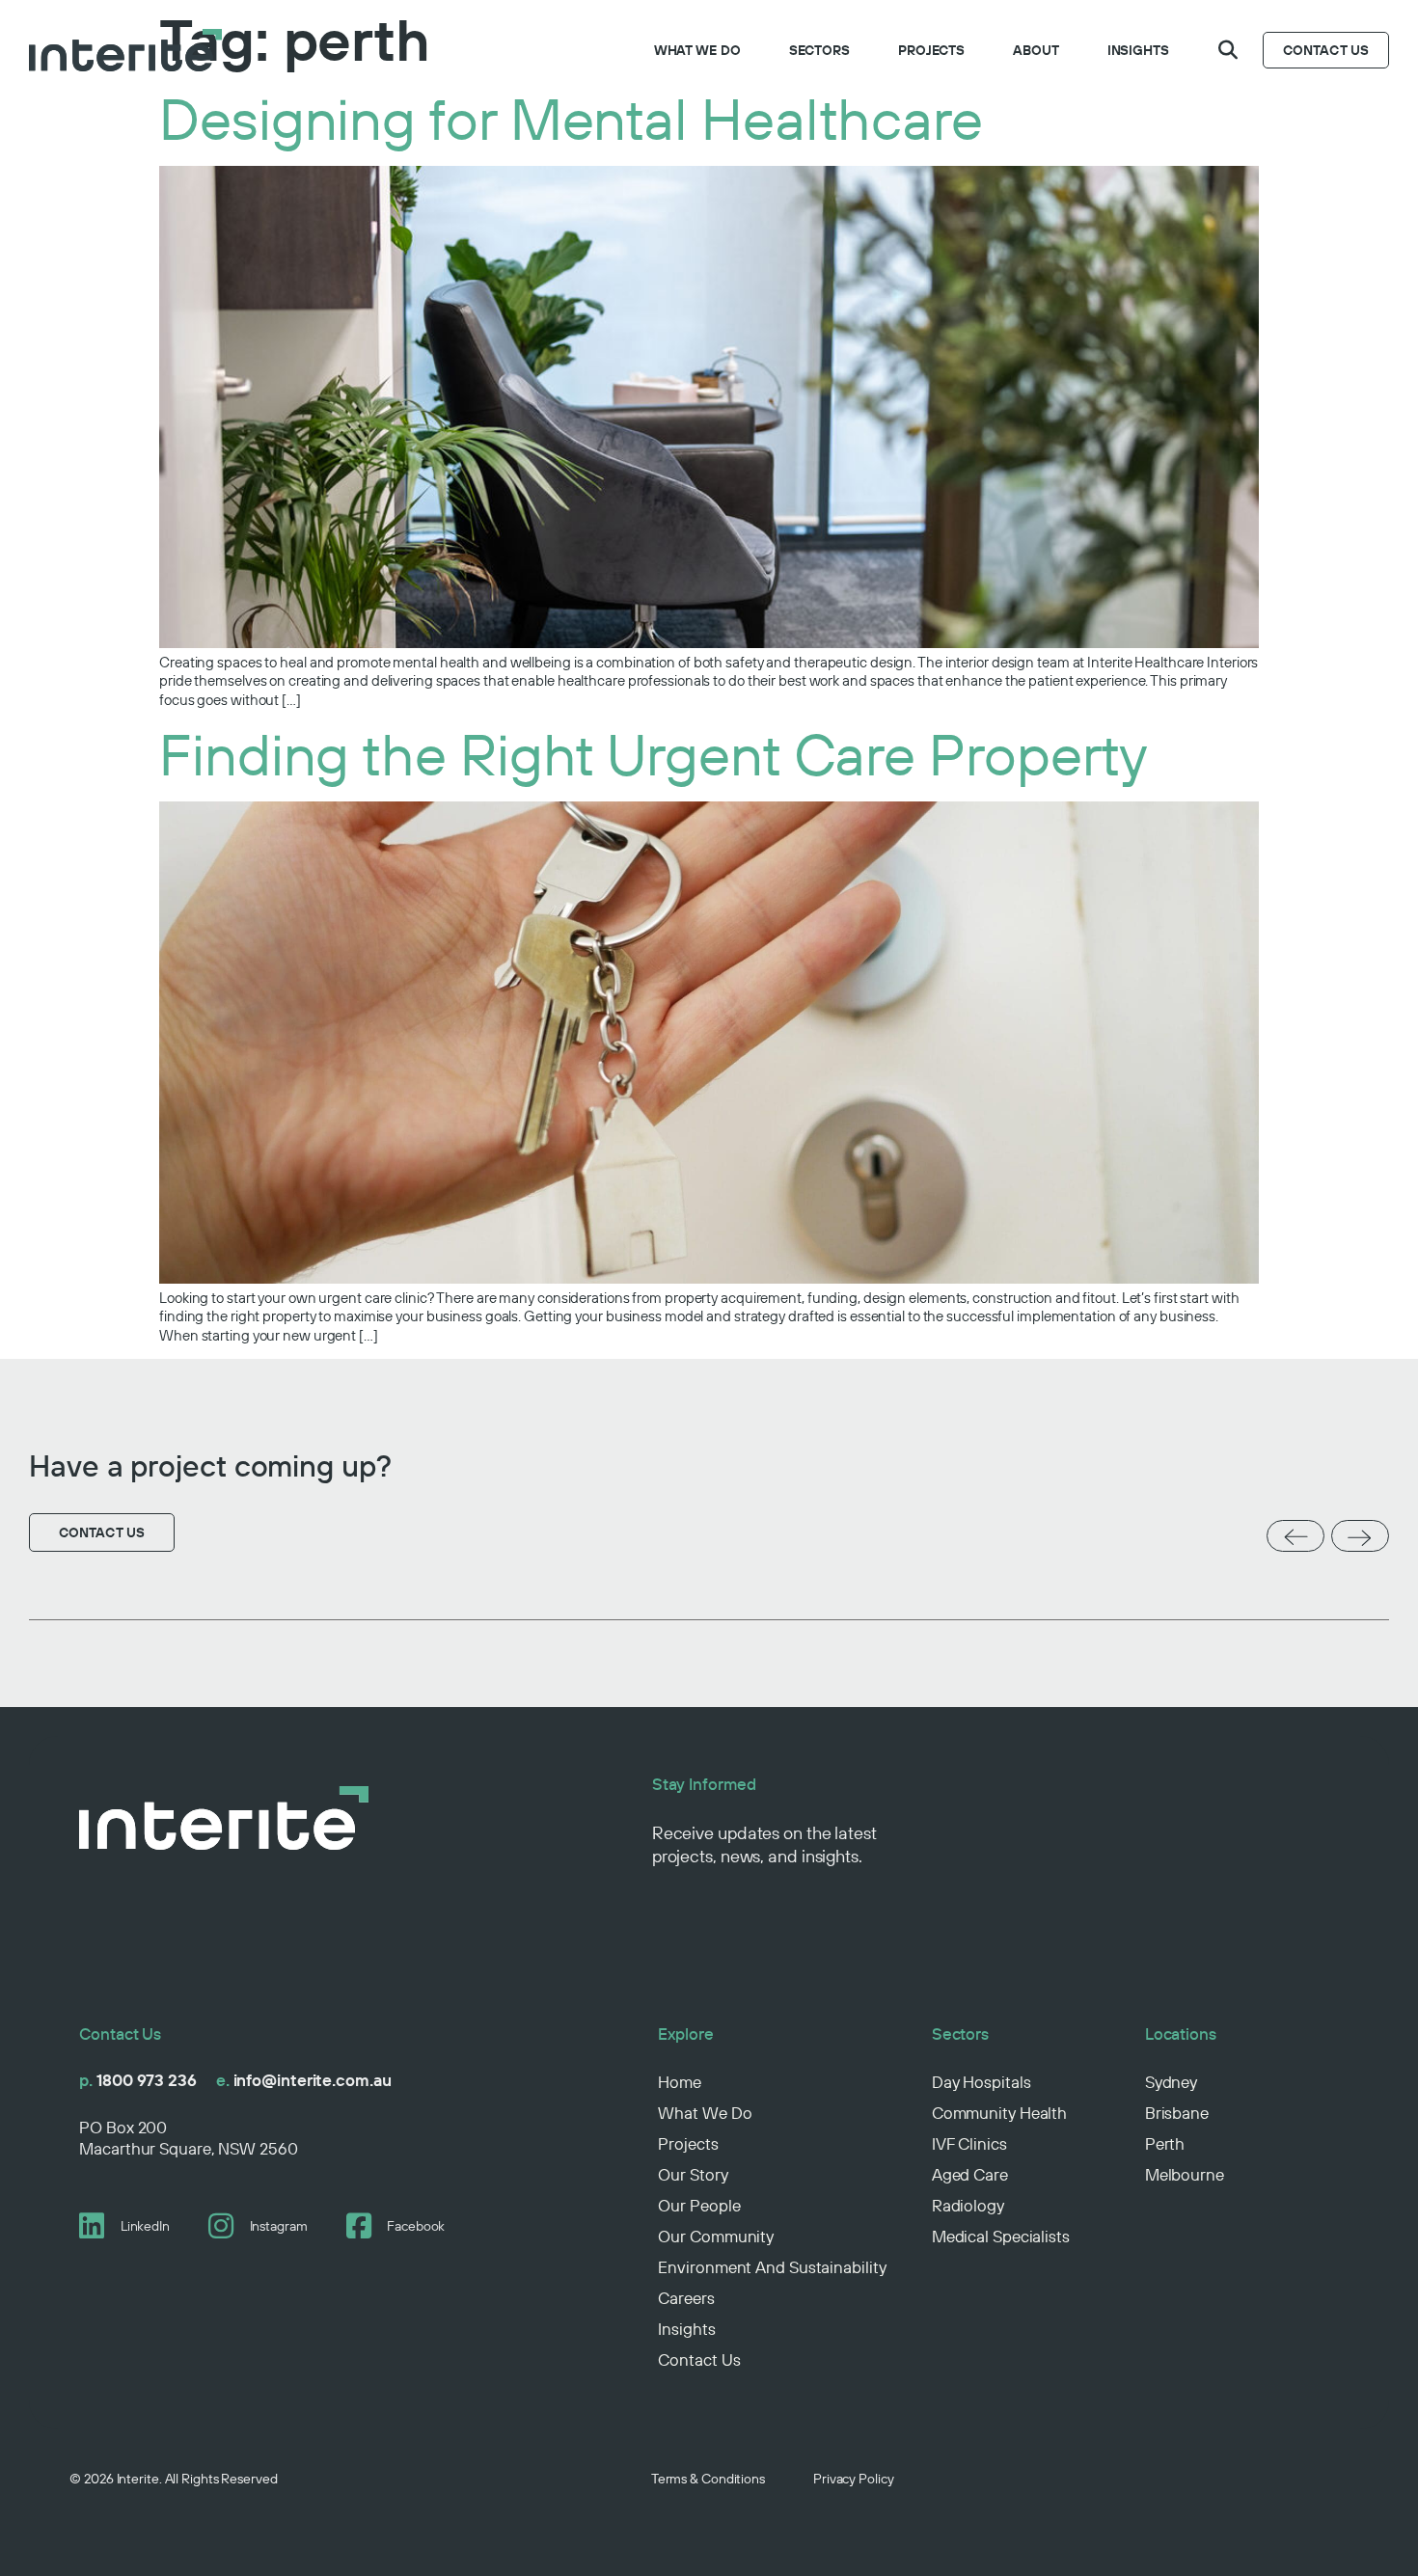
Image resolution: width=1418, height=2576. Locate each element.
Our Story (693, 2174)
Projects (931, 50)
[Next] (1360, 1538)
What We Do (697, 50)
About (1036, 50)
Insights (1138, 50)
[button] (1228, 50)
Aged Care (970, 2174)
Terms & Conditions (708, 2479)
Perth (1165, 2143)
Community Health (999, 2113)
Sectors (819, 50)
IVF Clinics (969, 2143)
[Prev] (1295, 1537)
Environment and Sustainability (772, 2267)
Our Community (716, 2236)
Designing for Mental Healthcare (571, 119)
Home (680, 2082)
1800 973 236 (138, 2080)
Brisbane (1177, 2113)
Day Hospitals (982, 2082)
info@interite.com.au (304, 2080)
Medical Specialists (1001, 2236)
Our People (699, 2205)
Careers (686, 2298)
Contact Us (699, 2359)
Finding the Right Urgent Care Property (654, 754)
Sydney (1171, 2082)
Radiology (968, 2205)
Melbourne (1185, 2174)
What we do (705, 2113)
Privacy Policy (854, 2479)
